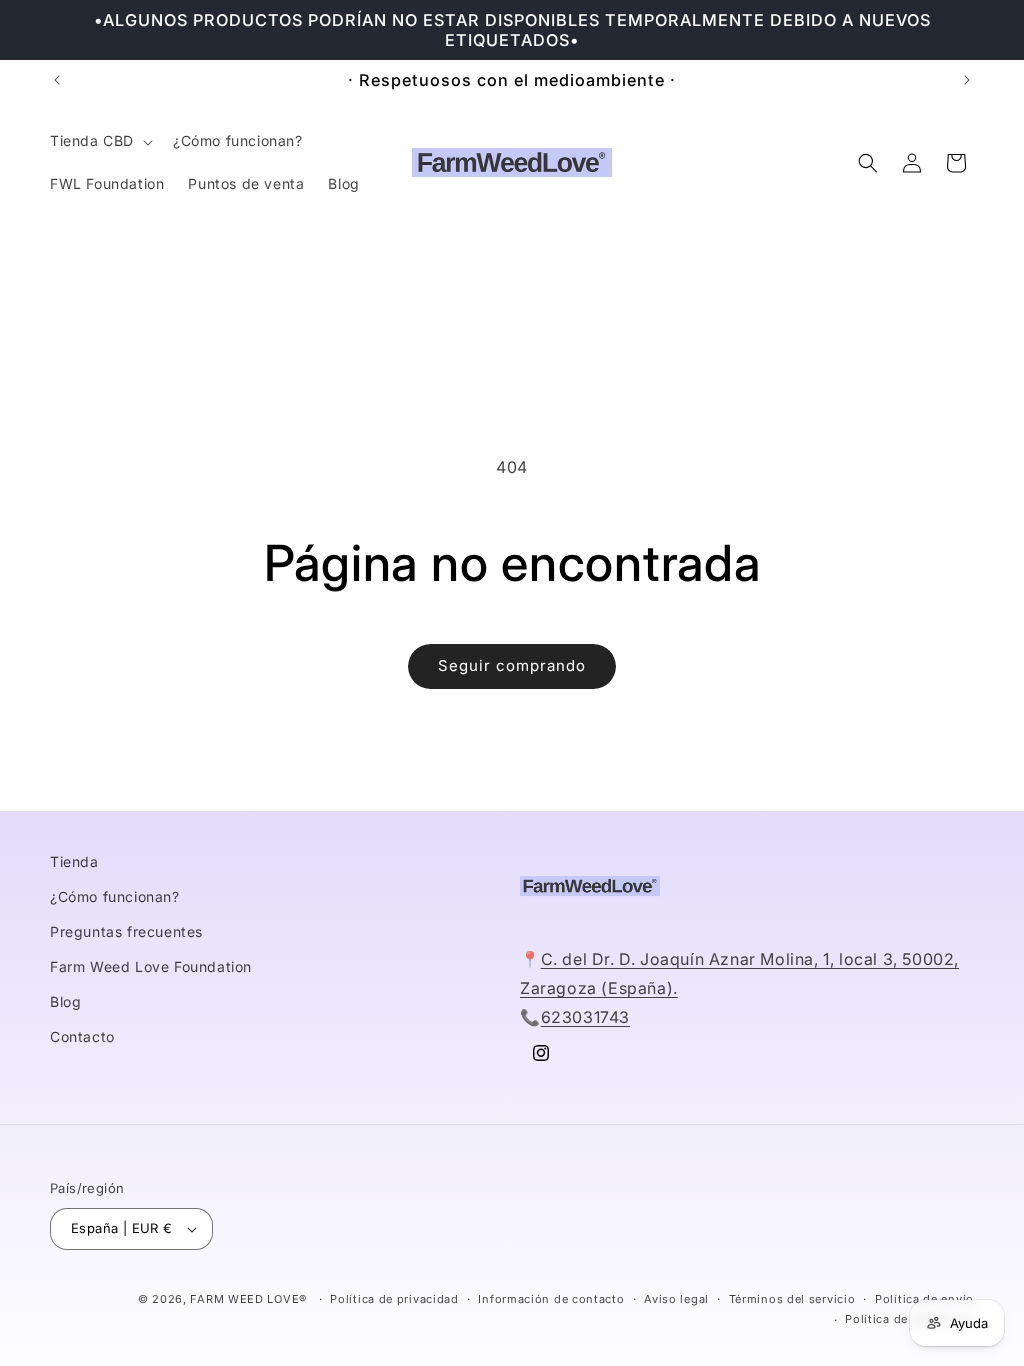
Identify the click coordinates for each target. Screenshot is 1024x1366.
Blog (65, 1001)
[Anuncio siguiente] (967, 80)
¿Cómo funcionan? (115, 896)
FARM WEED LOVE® (248, 1299)
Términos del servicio (792, 1299)
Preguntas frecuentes (126, 931)
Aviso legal (676, 1299)
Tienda (74, 861)
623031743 (585, 1017)
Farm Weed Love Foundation (151, 966)
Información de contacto (551, 1299)
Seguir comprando (512, 665)
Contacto (82, 1036)
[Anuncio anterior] (57, 80)
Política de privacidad (394, 1299)
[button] (99, 141)
